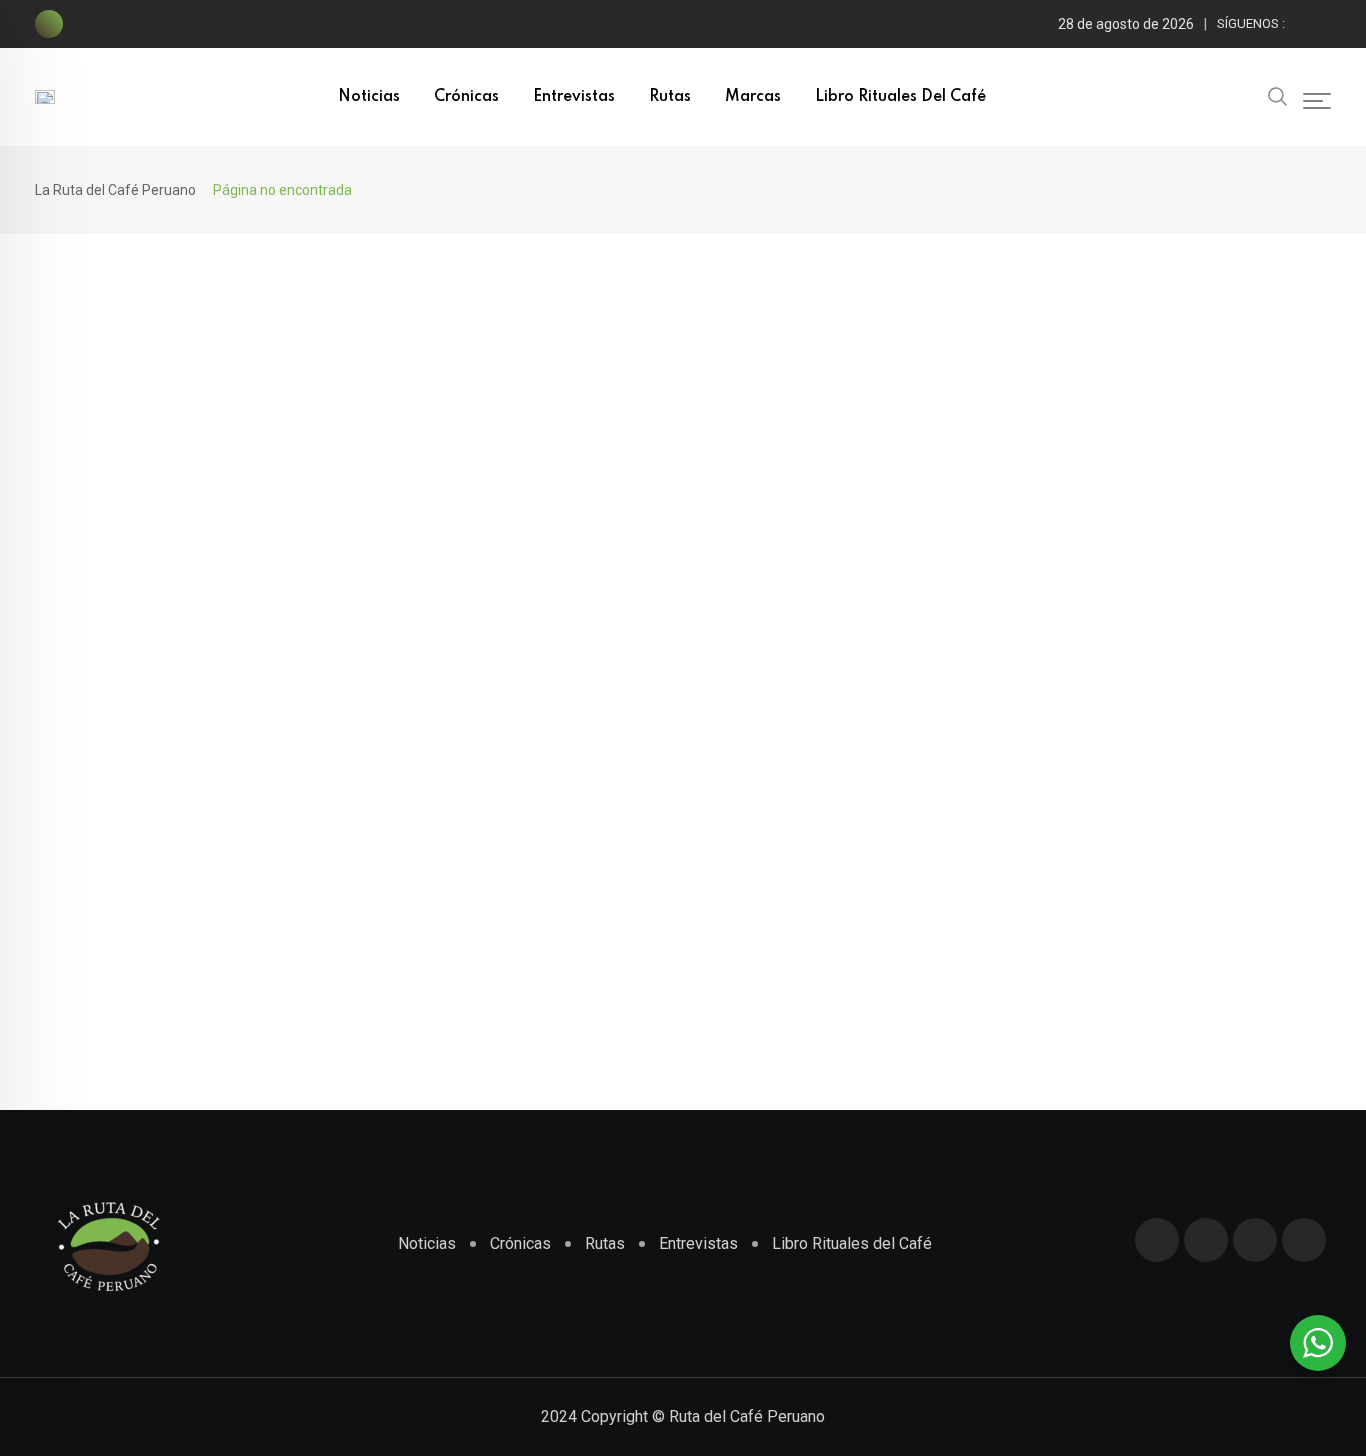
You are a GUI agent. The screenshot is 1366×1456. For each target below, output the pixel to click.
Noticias (369, 97)
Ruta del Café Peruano (747, 1416)
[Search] (1278, 95)
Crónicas (466, 97)
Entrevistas (574, 97)
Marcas (753, 97)
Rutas (670, 97)
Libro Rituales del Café (900, 97)
